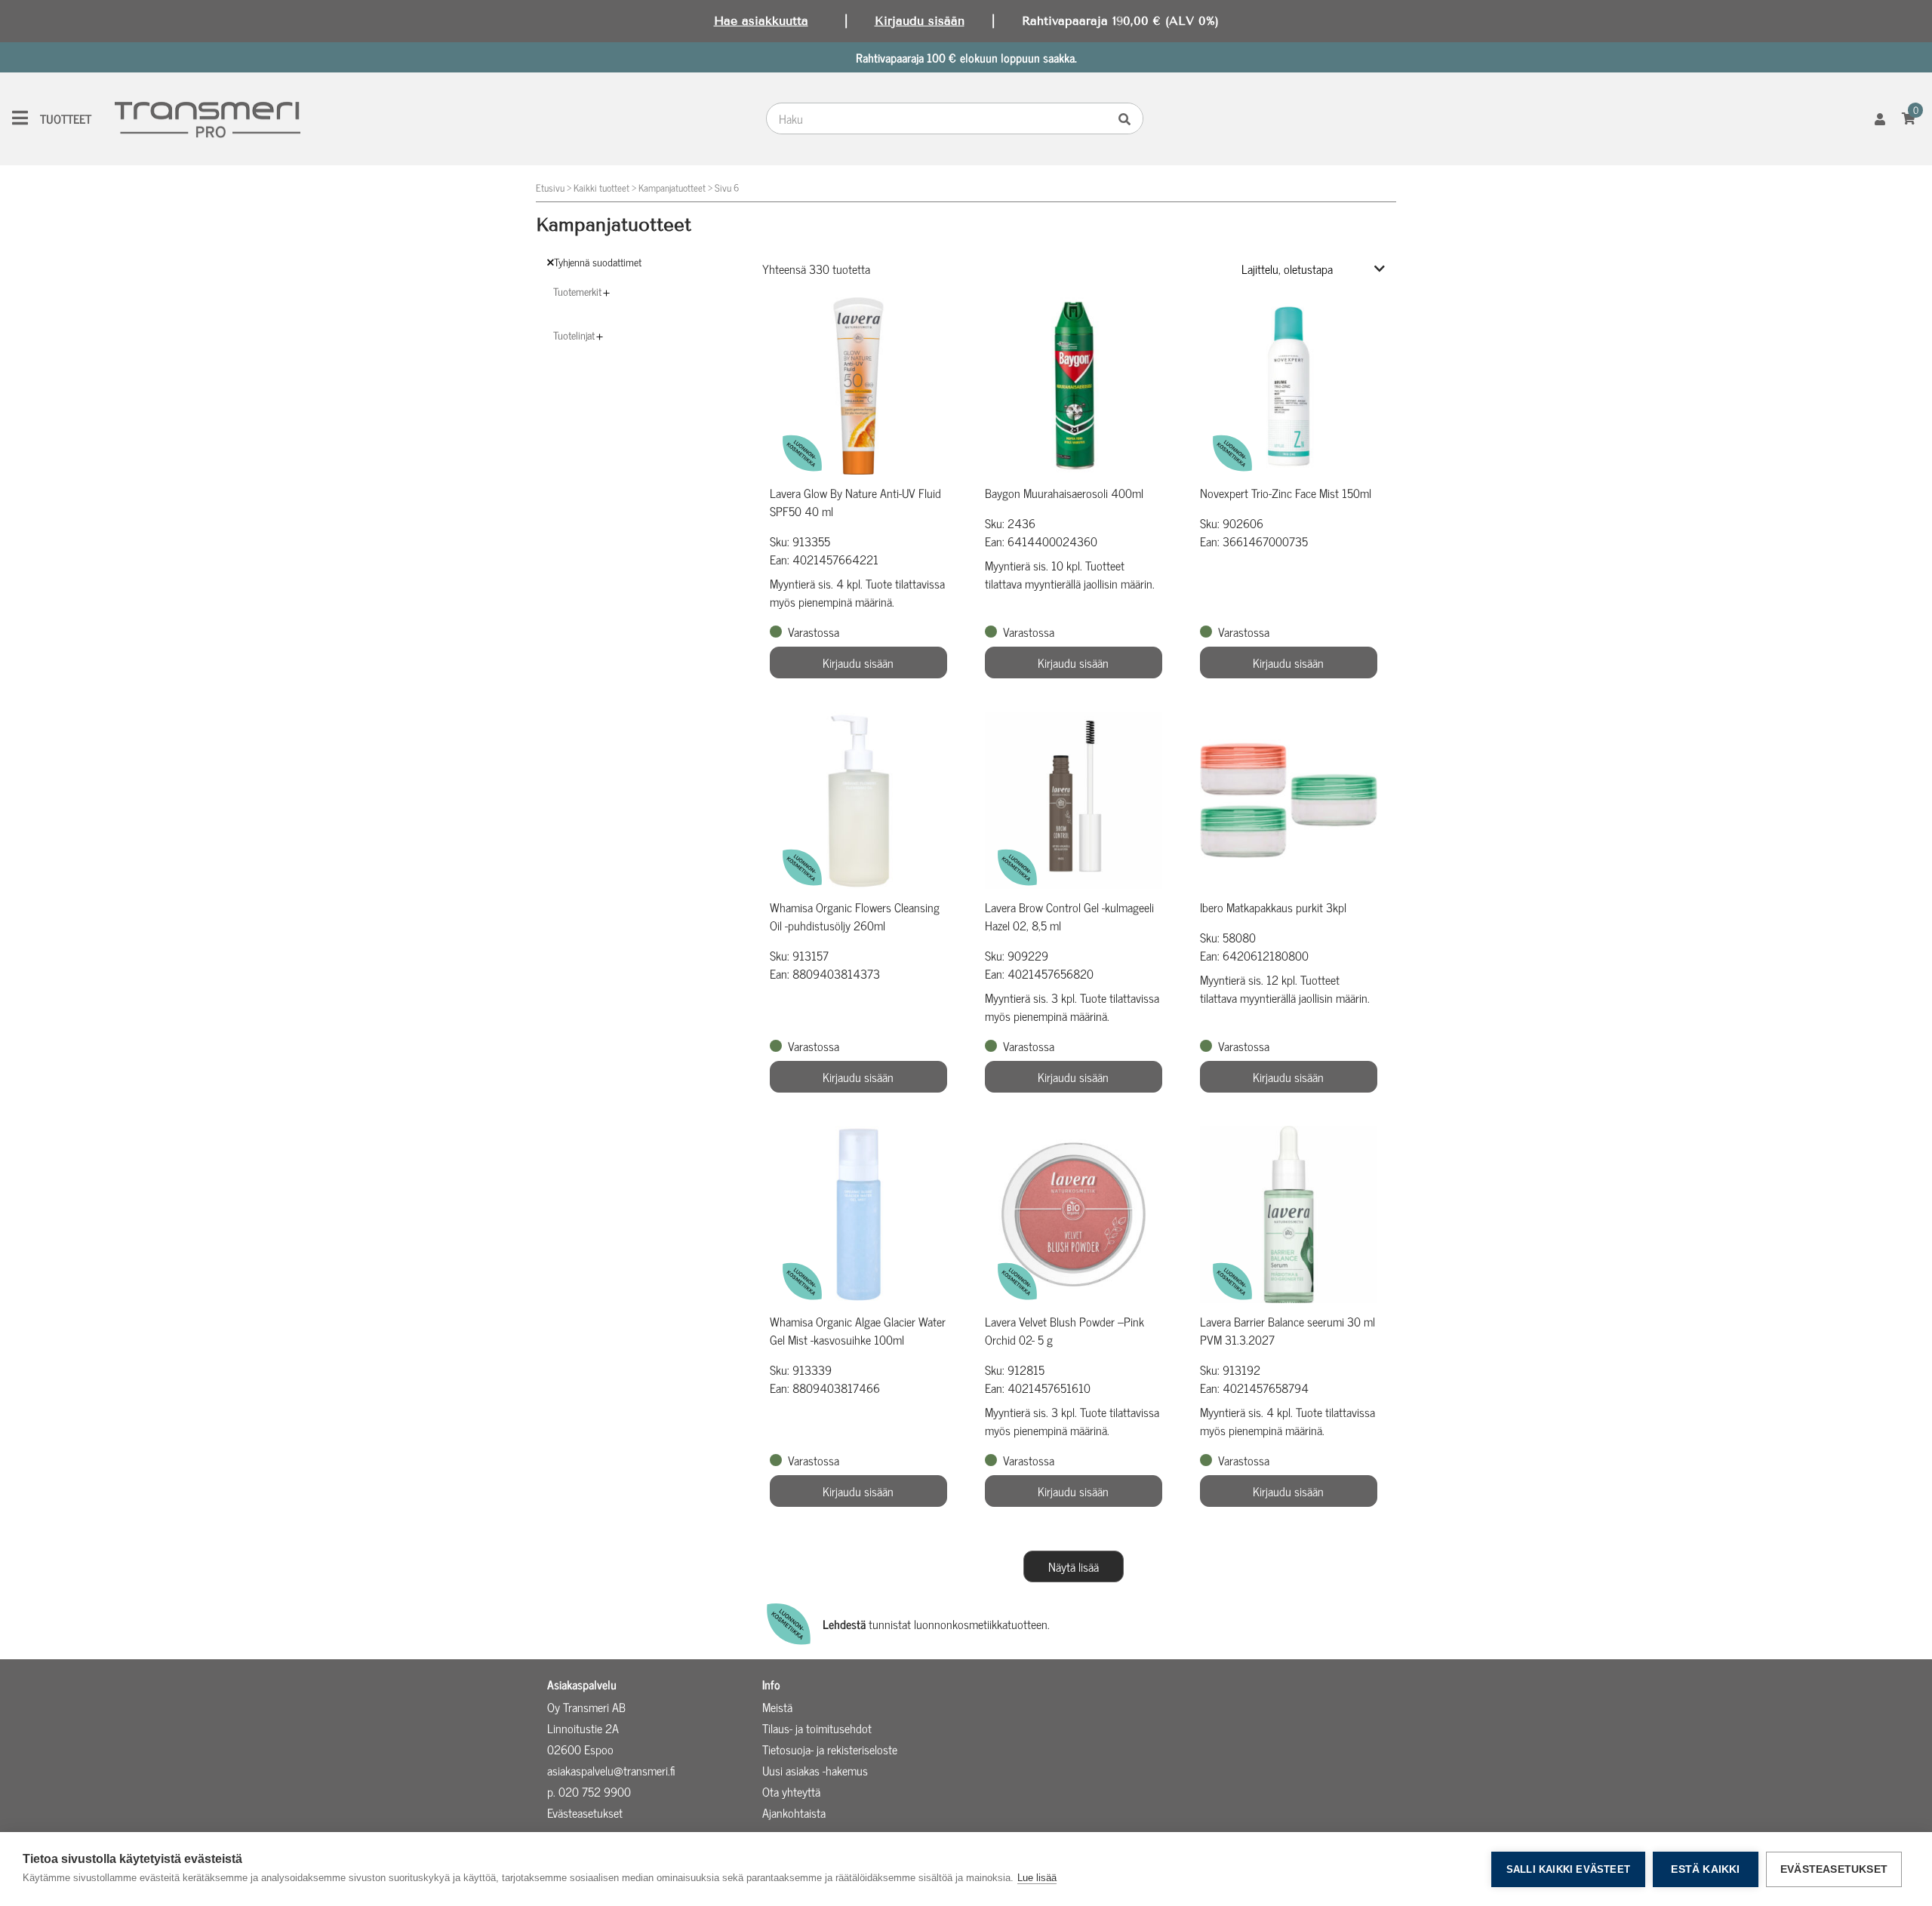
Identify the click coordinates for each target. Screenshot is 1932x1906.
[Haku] (1128, 118)
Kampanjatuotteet (672, 188)
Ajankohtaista (794, 1812)
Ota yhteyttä (791, 1791)
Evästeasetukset (1834, 1869)
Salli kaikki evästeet (1568, 1869)
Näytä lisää (1074, 1566)
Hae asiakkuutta (761, 21)
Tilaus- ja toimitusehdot (817, 1728)
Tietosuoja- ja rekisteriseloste (830, 1749)
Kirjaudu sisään (920, 21)
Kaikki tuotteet (601, 188)
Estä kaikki (1705, 1869)
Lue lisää (1037, 1878)
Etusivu (550, 188)
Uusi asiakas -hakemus (815, 1770)
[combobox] (940, 118)
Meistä (777, 1707)
